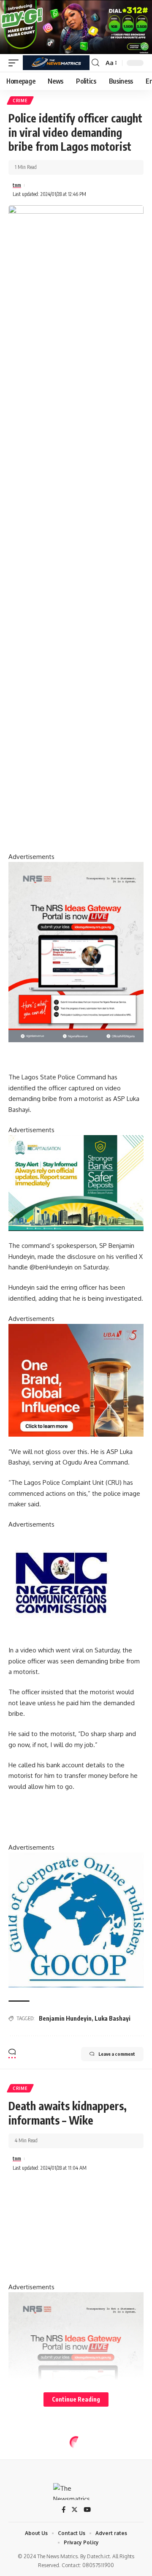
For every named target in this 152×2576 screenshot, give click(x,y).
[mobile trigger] (16, 63)
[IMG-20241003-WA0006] (76, 1380)
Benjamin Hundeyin (65, 2018)
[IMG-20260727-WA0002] (76, 952)
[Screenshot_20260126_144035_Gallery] (76, 26)
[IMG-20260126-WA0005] (61, 1582)
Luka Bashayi (113, 2018)
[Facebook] (64, 2510)
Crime (20, 101)
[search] (95, 63)
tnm (17, 185)
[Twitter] (75, 2510)
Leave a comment (117, 2054)
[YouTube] (87, 2510)
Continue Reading (76, 2399)
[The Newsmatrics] (56, 63)
